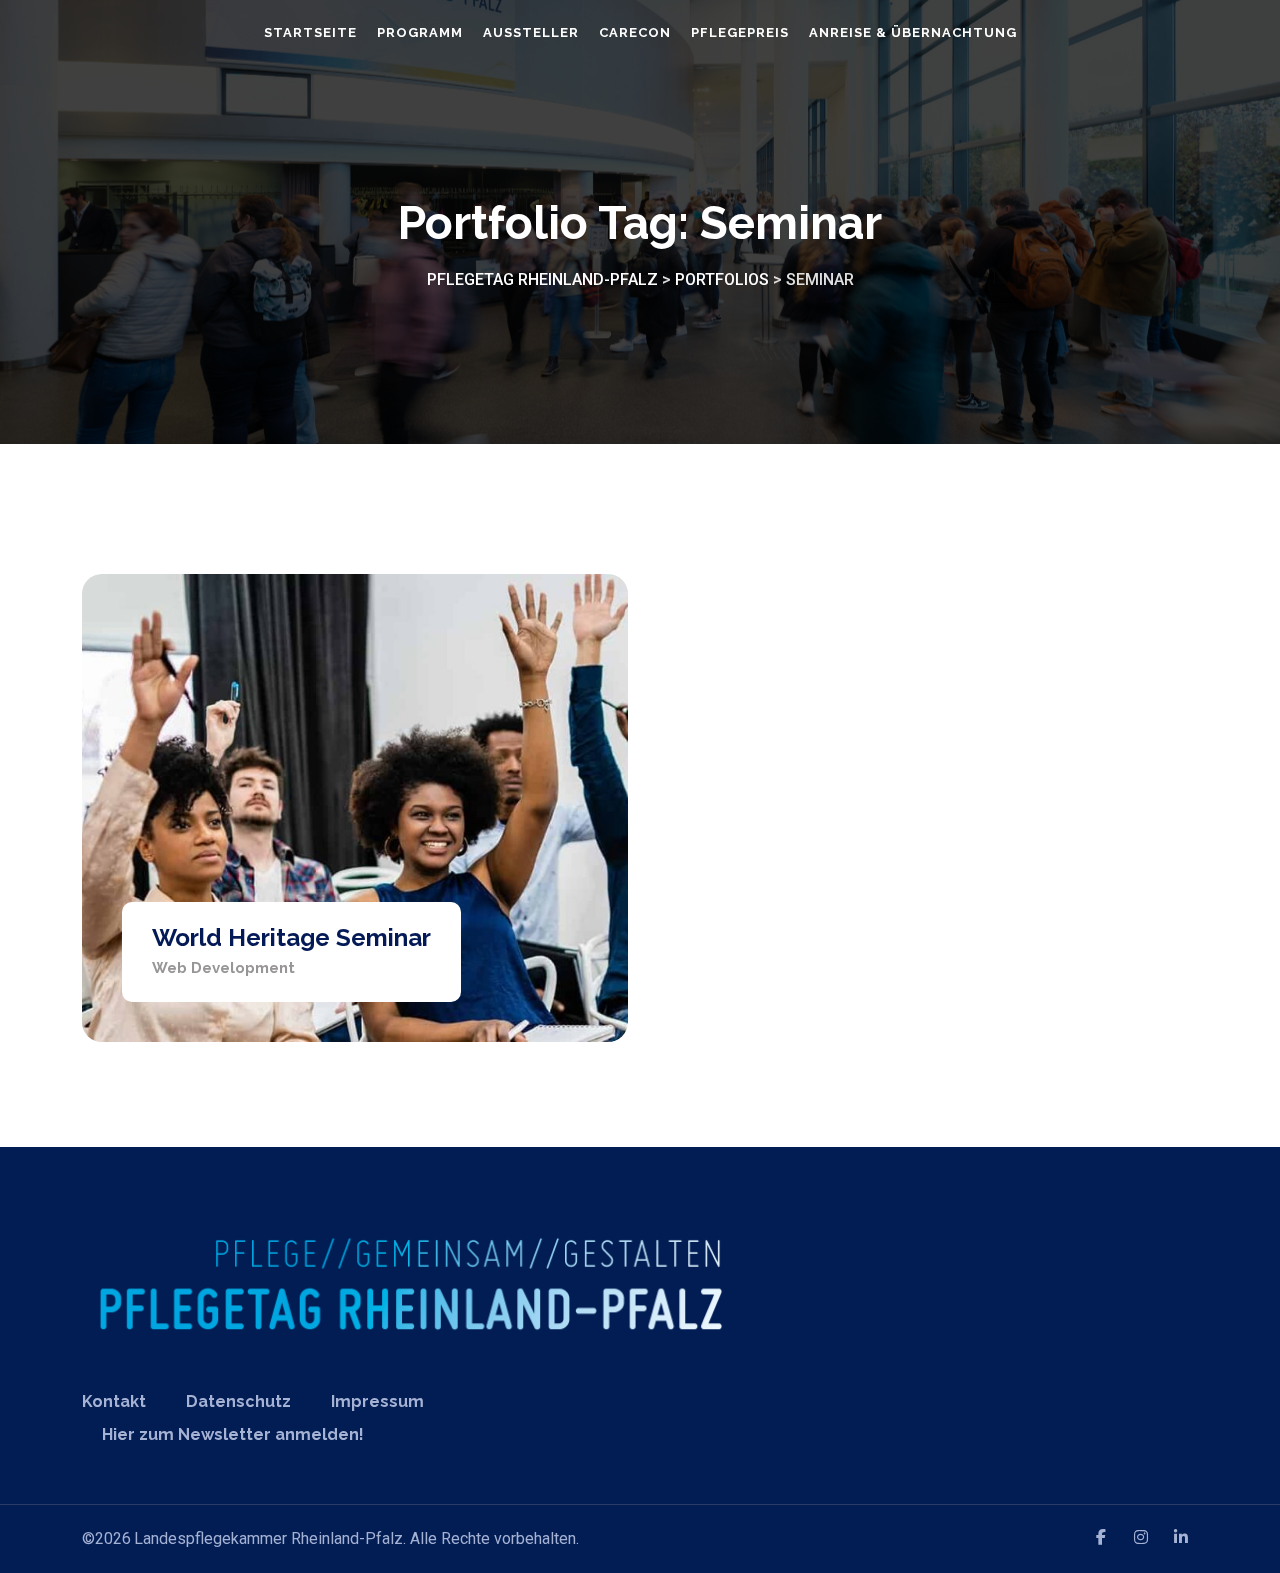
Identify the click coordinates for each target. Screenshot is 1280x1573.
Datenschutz (238, 1401)
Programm (420, 32)
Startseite (310, 32)
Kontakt (114, 1401)
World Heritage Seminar (291, 937)
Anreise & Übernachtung (913, 32)
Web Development (223, 968)
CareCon (635, 32)
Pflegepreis (740, 32)
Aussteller (531, 32)
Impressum (377, 1401)
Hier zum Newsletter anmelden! (233, 1434)
